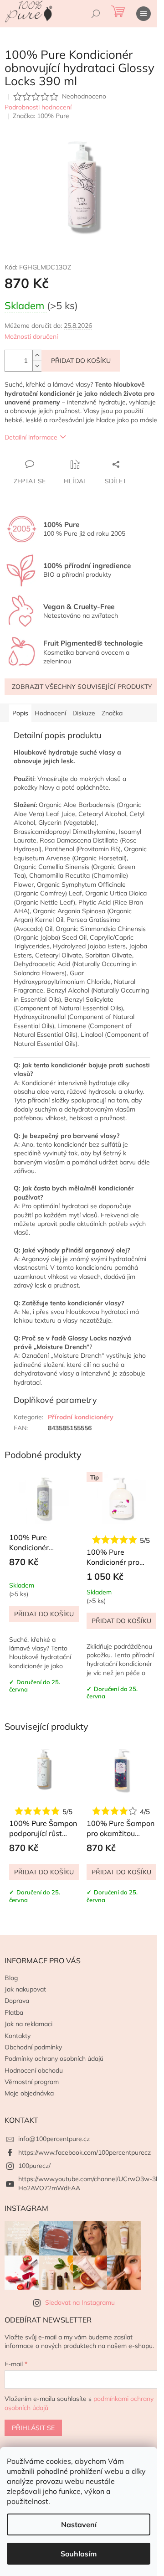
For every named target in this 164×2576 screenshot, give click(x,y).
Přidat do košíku (81, 361)
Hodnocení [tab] (50, 713)
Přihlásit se (33, 2428)
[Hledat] (96, 14)
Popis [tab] (20, 713)
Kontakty (18, 2036)
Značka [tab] (112, 713)
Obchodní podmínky (33, 2047)
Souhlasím (79, 2554)
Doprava (17, 2001)
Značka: (41, 116)
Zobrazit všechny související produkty (82, 687)
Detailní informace (31, 437)
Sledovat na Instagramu (80, 2302)
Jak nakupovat (25, 1989)
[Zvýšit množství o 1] (37, 355)
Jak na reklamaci (28, 2024)
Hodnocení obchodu (34, 2070)
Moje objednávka (29, 2093)
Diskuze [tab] (84, 713)
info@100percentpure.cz (54, 2139)
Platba (14, 2012)
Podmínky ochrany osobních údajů (54, 2059)
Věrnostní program (32, 2082)
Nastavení (79, 2524)
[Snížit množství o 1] (37, 366)
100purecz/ (34, 2166)
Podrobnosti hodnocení (38, 107)
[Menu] (143, 14)
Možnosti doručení (31, 336)
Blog (11, 1978)
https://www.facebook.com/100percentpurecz (85, 2152)
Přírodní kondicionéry (81, 1417)
